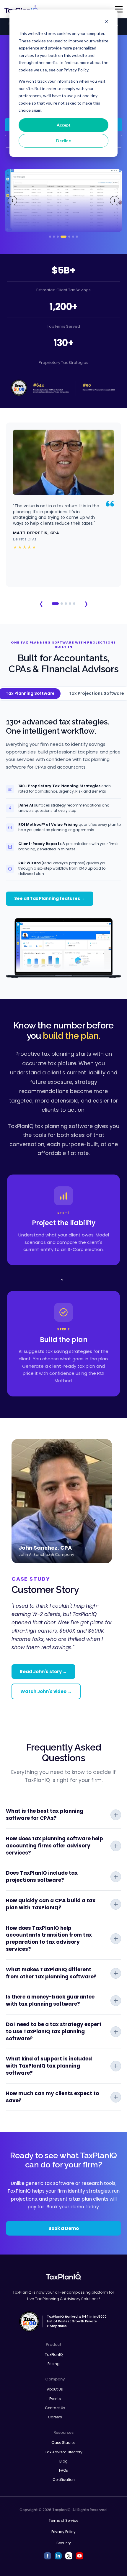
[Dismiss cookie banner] (106, 22)
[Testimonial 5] (74, 604)
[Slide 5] (69, 237)
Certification (64, 2480)
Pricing (54, 2364)
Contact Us (55, 2408)
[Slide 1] (50, 237)
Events (55, 2399)
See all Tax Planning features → (50, 898)
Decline (63, 141)
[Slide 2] (54, 237)
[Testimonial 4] (70, 604)
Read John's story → (43, 1672)
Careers (55, 2417)
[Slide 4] (63, 237)
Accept (64, 125)
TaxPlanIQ (54, 2355)
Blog (63, 2461)
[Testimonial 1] (55, 604)
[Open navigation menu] (119, 9)
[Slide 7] (77, 237)
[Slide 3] (58, 237)
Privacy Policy (63, 2532)
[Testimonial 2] (62, 604)
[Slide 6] (73, 237)
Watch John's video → (46, 1691)
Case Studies (63, 2443)
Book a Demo (64, 2228)
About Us (55, 2389)
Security (64, 2543)
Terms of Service (63, 2520)
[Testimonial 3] (66, 604)
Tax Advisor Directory (64, 2452)
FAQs (63, 2470)
